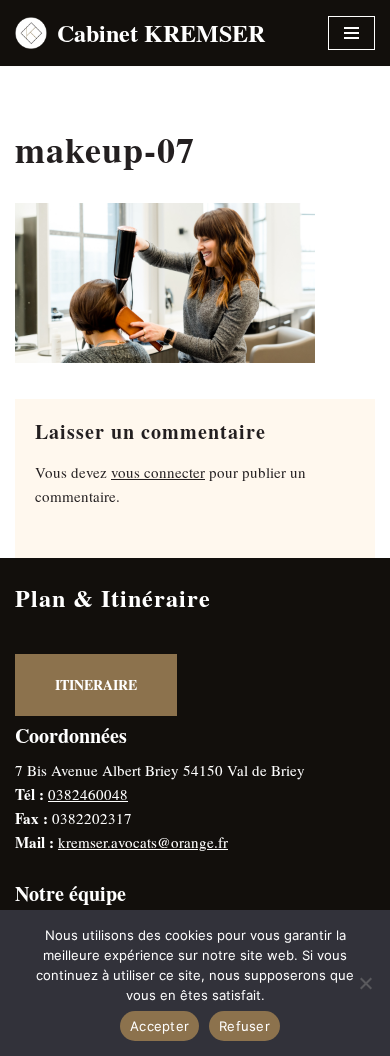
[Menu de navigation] (351, 33)
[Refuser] (365, 983)
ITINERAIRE (96, 684)
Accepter (159, 1026)
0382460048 (88, 794)
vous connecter (158, 472)
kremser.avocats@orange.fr (143, 842)
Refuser (244, 1026)
